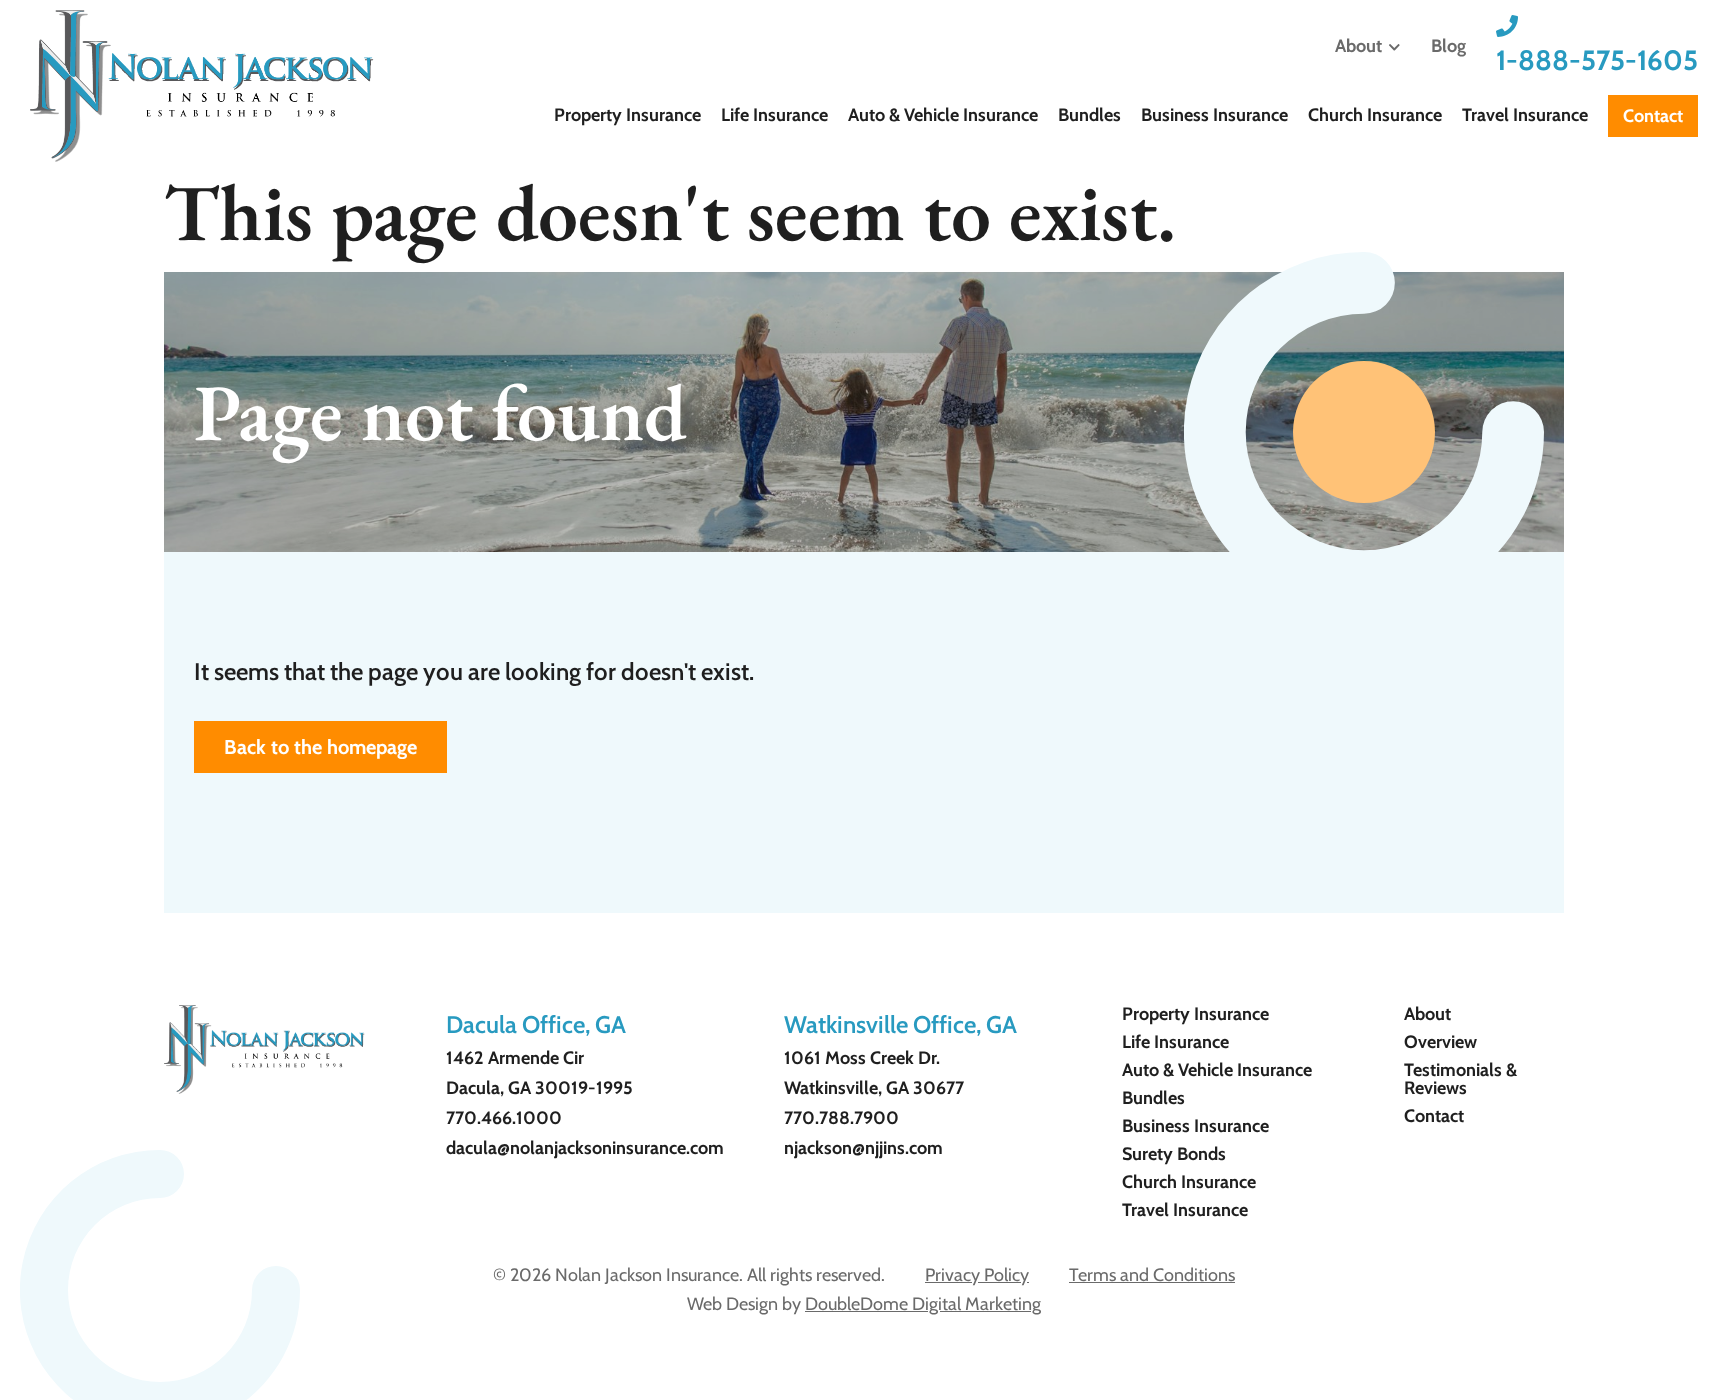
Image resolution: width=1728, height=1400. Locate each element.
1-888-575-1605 (1597, 60)
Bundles (1089, 115)
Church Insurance (1375, 115)
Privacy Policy (977, 1275)
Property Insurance (627, 115)
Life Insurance (774, 115)
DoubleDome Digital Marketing (923, 1304)
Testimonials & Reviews (1460, 1079)
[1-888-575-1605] (1507, 26)
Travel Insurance (1525, 115)
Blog (1448, 46)
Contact (1653, 116)
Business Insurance (1214, 115)
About (1358, 46)
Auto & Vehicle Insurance (943, 115)
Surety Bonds (1174, 1154)
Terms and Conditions (1152, 1275)
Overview (1440, 1042)
